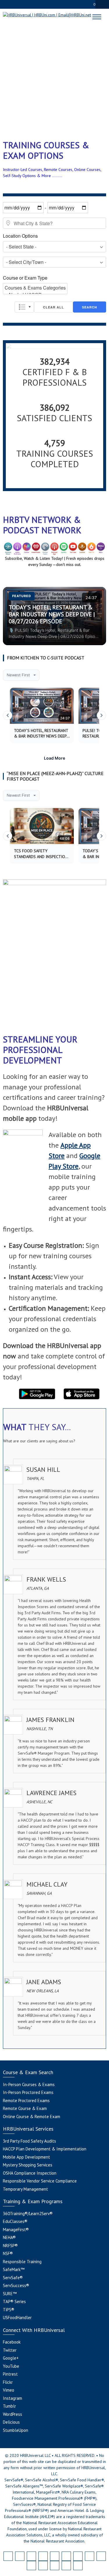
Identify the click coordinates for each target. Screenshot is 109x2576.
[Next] (101, 715)
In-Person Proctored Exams (28, 2092)
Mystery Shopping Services (28, 2165)
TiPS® (9, 2310)
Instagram (12, 2398)
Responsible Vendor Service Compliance (40, 2181)
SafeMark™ (14, 2269)
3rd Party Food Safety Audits (30, 2141)
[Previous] (8, 715)
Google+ (11, 2358)
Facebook (12, 2342)
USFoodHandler (17, 2317)
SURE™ (10, 2294)
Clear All (53, 307)
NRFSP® (10, 2246)
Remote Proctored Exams (26, 2101)
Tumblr (9, 2406)
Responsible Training (22, 2262)
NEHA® (9, 2237)
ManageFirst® (16, 2230)
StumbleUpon (16, 2430)
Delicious (11, 2422)
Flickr (8, 2382)
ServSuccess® (16, 2285)
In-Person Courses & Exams (29, 2084)
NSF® (8, 2253)
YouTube (11, 2366)
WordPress (12, 2414)
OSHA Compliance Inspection (30, 2173)
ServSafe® (13, 2278)
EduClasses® (15, 2221)
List (24, 307)
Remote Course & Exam (25, 2108)
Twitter (10, 2350)
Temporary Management (25, 2189)
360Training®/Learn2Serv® (28, 2214)
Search (90, 307)
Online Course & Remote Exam (32, 2117)
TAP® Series (14, 2301)
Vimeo (9, 2390)
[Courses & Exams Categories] (35, 288)
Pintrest (10, 2374)
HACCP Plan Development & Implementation (45, 2149)
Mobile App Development (26, 2157)
